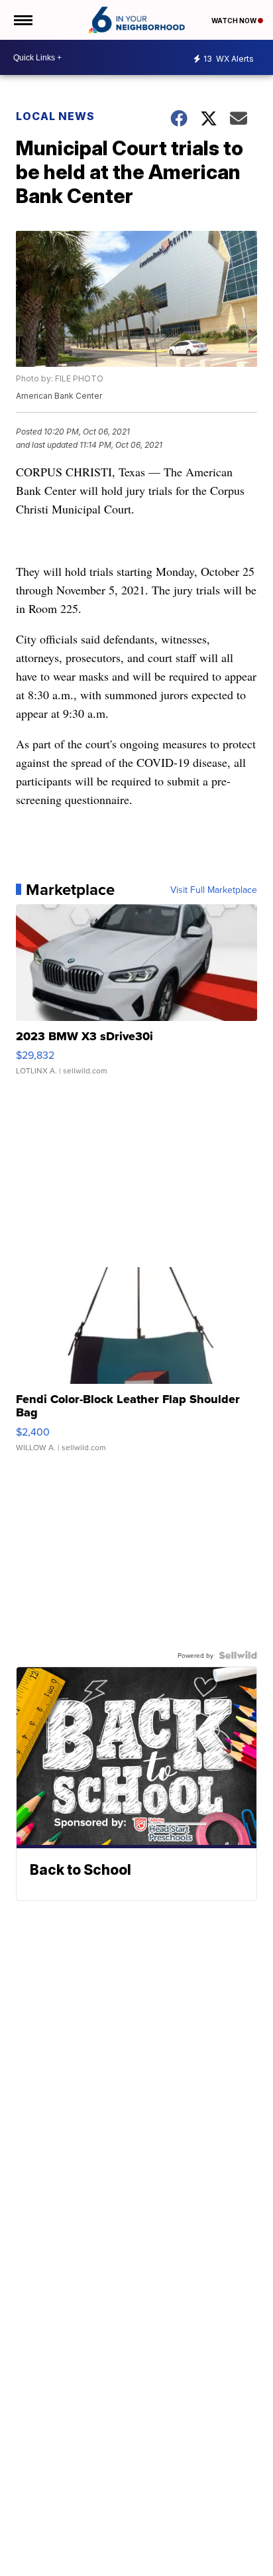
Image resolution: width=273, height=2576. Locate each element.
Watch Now (235, 21)
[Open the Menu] (22, 20)
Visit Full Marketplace (214, 890)
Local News (55, 116)
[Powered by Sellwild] (238, 1655)
